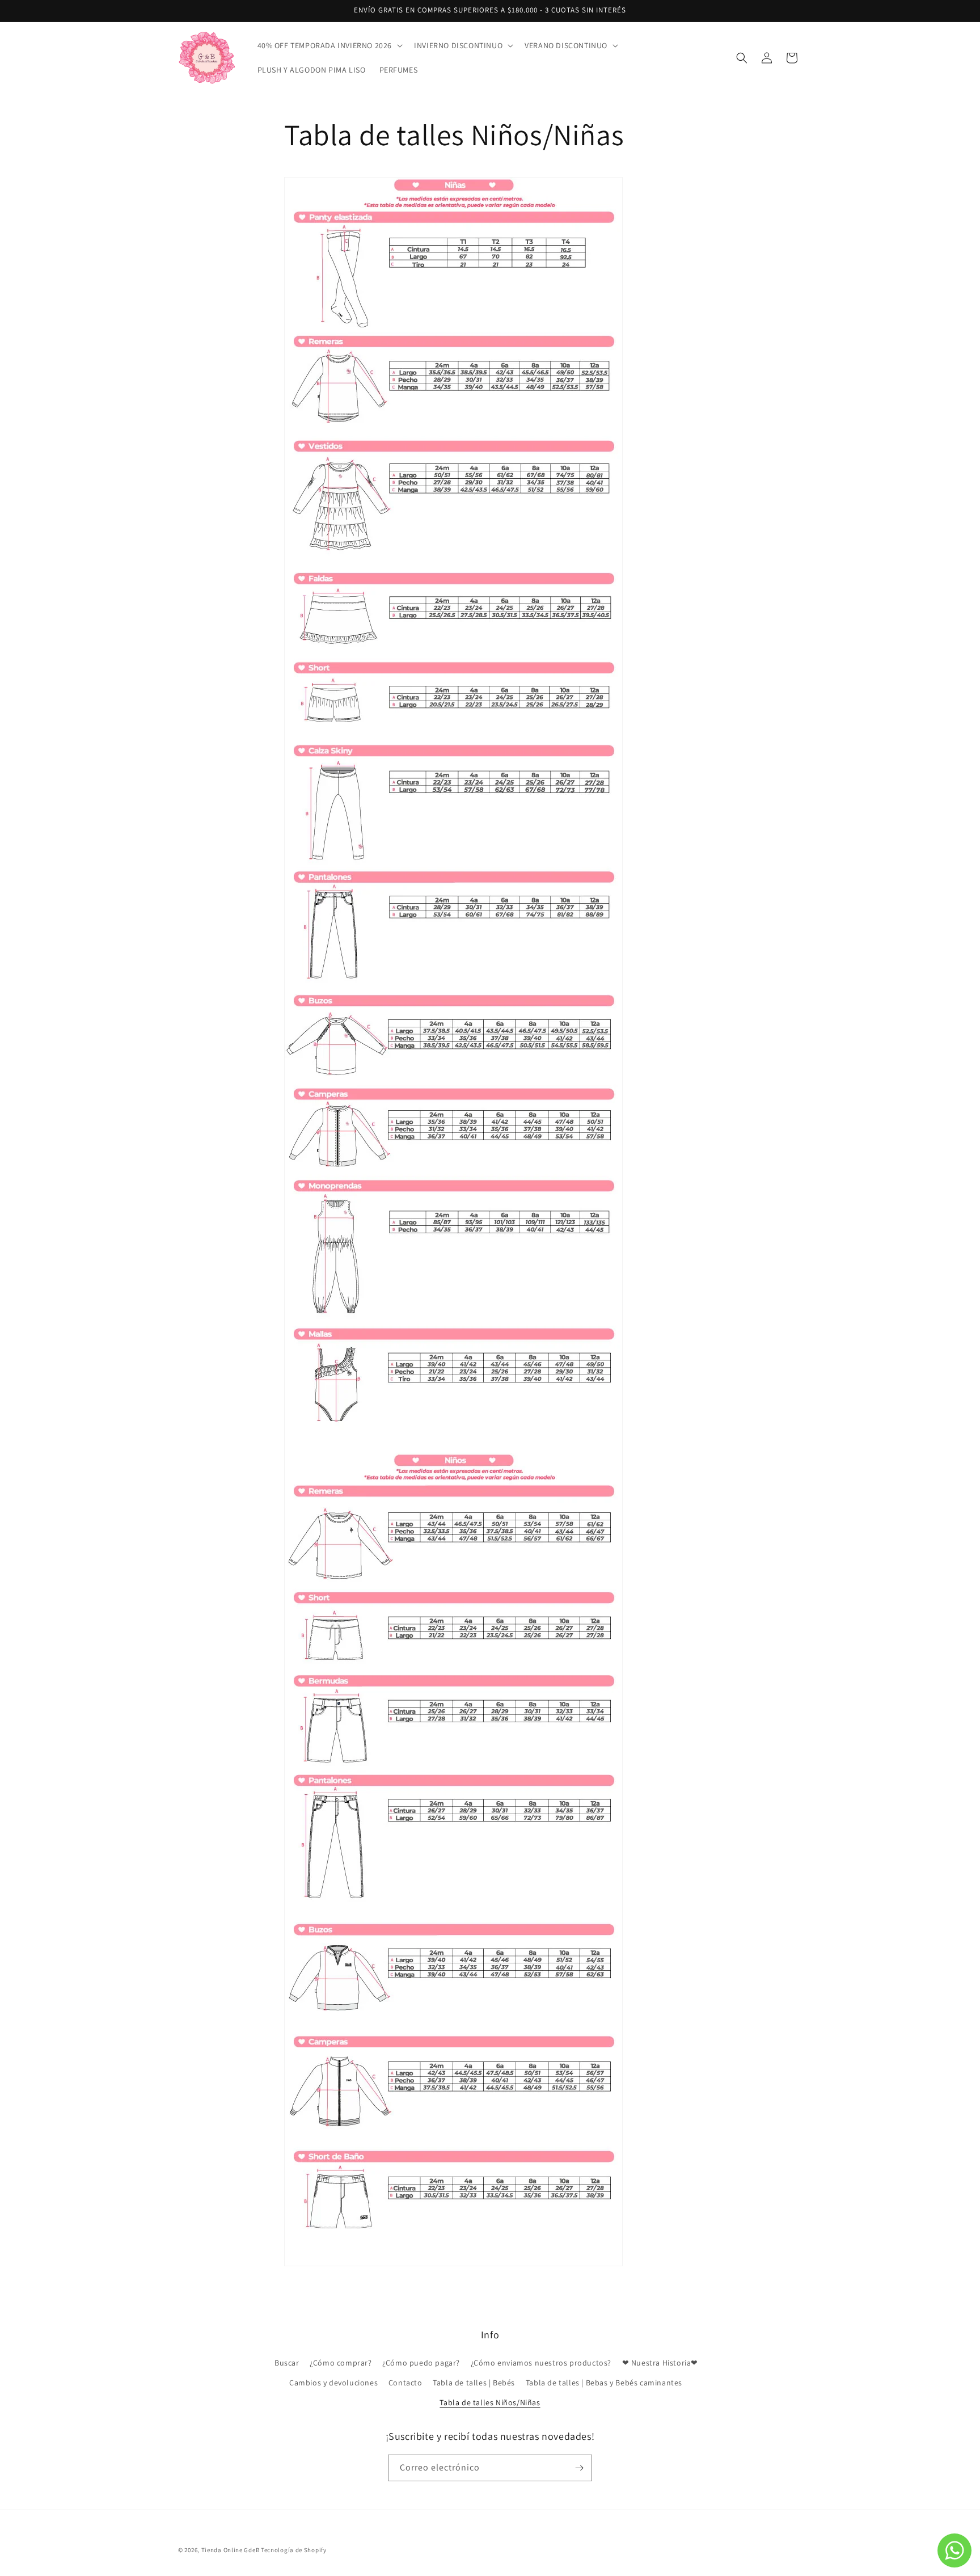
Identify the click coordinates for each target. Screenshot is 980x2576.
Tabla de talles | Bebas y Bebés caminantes (604, 2383)
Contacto (405, 2383)
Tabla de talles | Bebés (474, 2383)
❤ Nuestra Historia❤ (660, 2363)
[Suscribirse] (579, 2468)
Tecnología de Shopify (294, 2550)
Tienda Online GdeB (231, 2550)
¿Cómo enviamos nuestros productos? (541, 2363)
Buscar (287, 2363)
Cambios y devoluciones (333, 2383)
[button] (329, 45)
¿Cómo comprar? (341, 2363)
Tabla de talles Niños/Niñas (490, 2402)
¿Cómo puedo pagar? (421, 2363)
